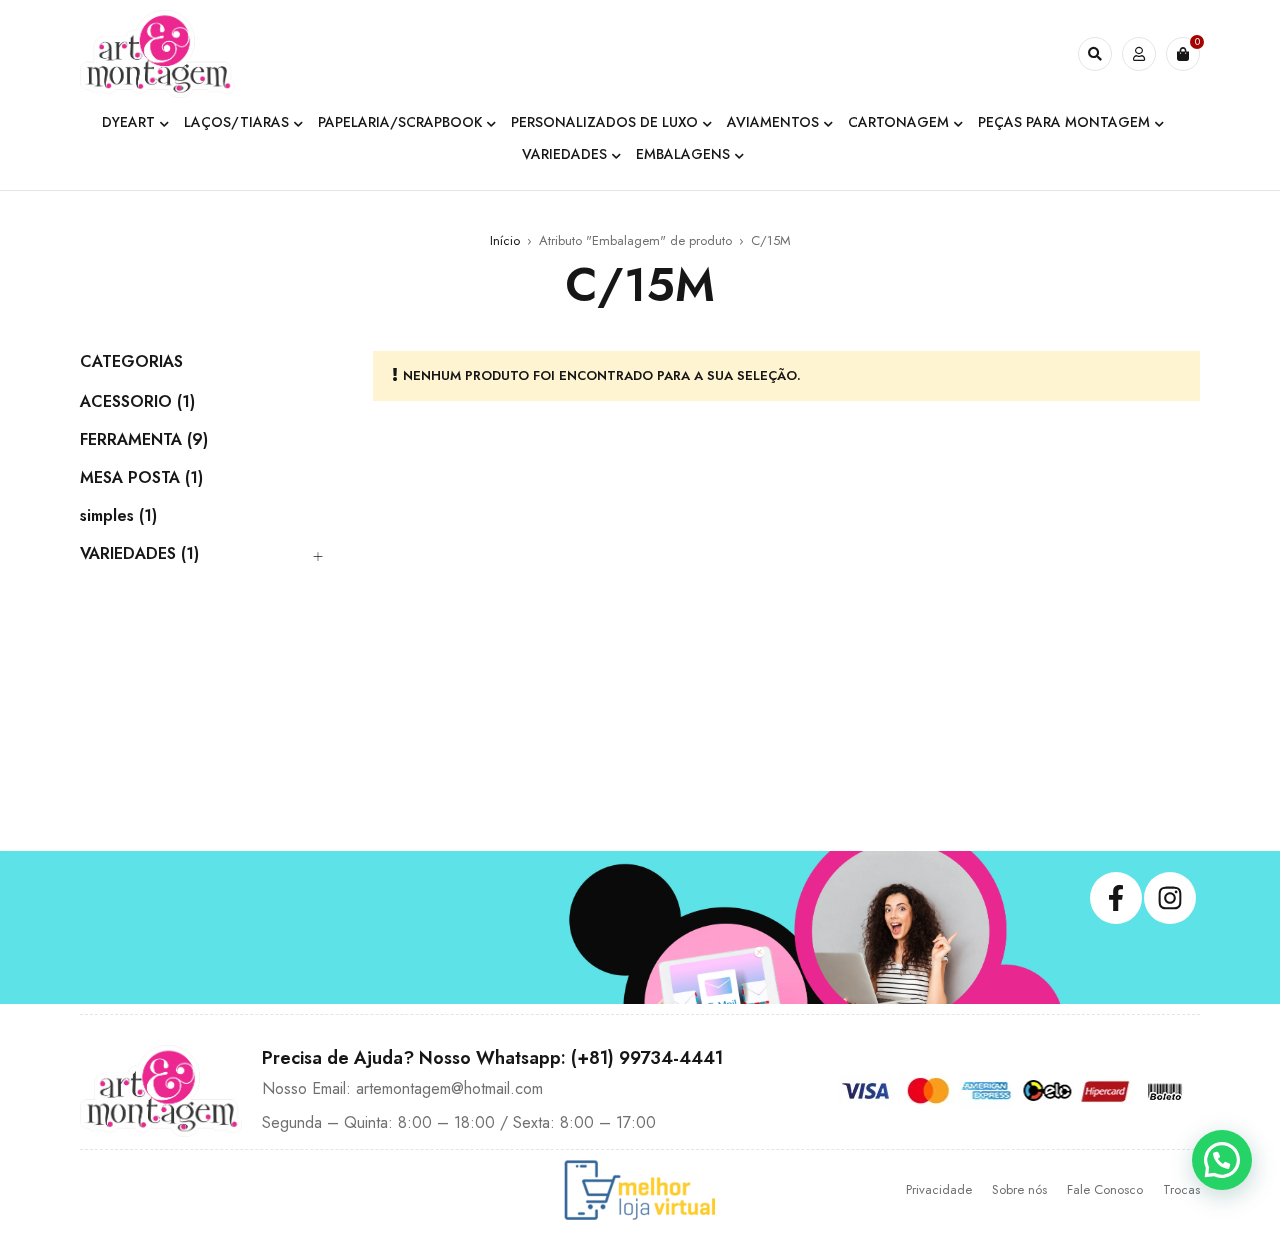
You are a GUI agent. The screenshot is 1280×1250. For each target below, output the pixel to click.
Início (505, 240)
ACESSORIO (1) (137, 402)
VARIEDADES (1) (139, 554)
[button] (1222, 1160)
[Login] (1139, 54)
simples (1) (118, 516)
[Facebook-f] (1116, 898)
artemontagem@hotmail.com (449, 1088)
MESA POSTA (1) (141, 478)
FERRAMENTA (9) (144, 440)
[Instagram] (1170, 898)
